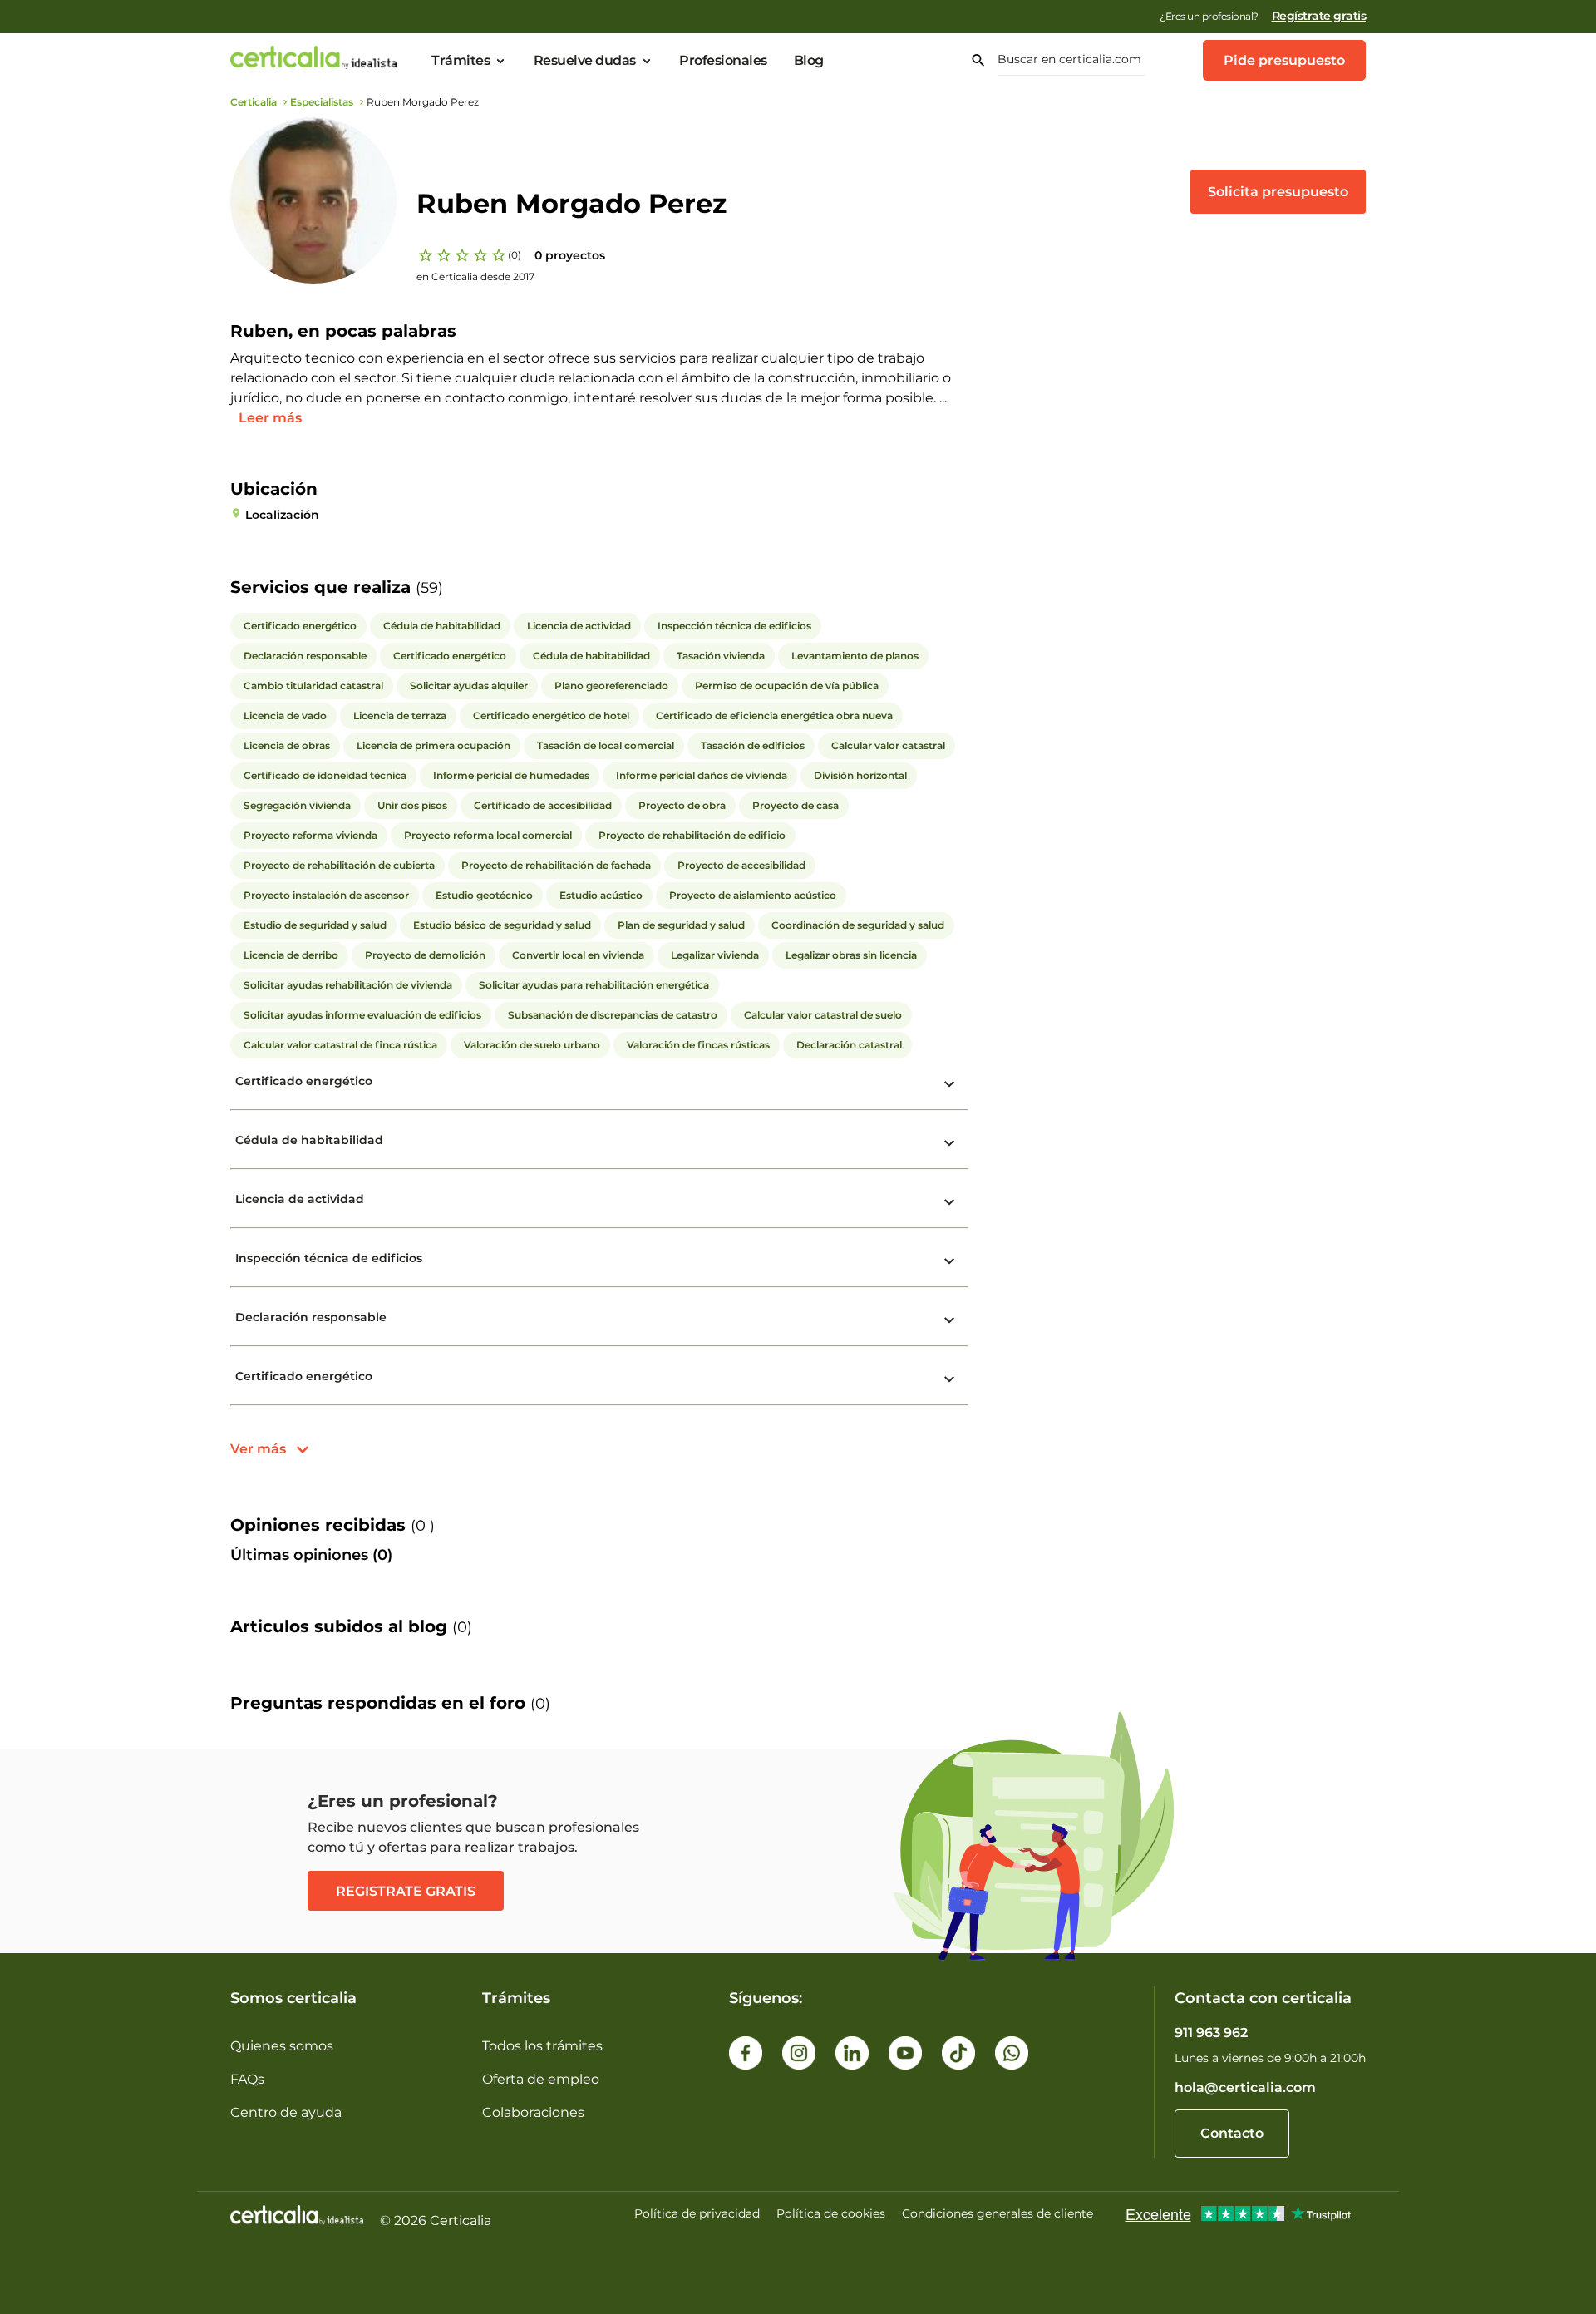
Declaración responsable (311, 1317)
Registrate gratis (406, 1891)
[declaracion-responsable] (949, 1320)
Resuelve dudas (585, 61)
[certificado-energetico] (949, 1084)
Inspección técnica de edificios (329, 1258)
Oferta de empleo (541, 2079)
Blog (809, 61)
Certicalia (254, 102)
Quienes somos (282, 2046)
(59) (429, 588)
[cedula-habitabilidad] (949, 1143)
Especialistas (322, 102)
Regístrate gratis (1319, 16)
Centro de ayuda (286, 2112)
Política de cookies (831, 2213)
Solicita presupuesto (1278, 192)
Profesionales (723, 61)
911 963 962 (1211, 2033)
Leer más (270, 418)
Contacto (1232, 2133)
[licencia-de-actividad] (949, 1202)
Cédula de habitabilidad (309, 1140)
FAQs (247, 2079)
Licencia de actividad (300, 1199)
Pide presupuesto (1284, 60)
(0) (515, 255)
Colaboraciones (533, 2112)
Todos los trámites (542, 2046)
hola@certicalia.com (1245, 2087)
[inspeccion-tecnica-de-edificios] (949, 1261)
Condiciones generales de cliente (997, 2213)
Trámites (461, 61)
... (943, 398)
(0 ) (423, 1526)
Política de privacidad (697, 2213)
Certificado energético (304, 1081)
